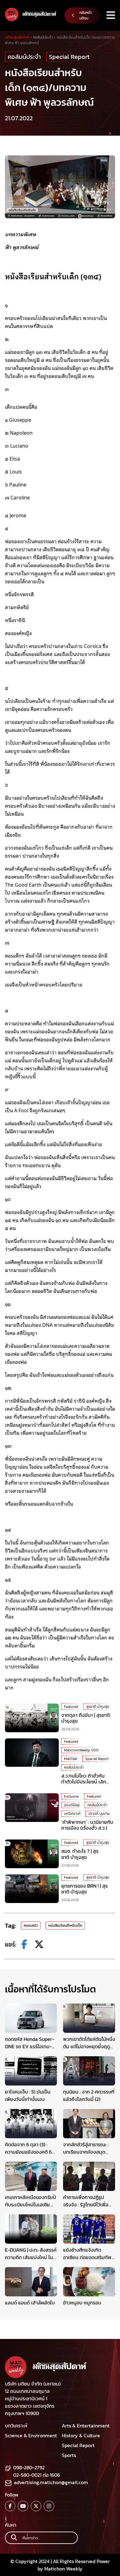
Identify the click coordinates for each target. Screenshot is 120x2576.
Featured (71, 1707)
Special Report (69, 57)
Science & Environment (31, 2435)
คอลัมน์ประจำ (24, 57)
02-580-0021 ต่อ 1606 (37, 2475)
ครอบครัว (31, 1926)
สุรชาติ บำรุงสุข (98, 1707)
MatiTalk (71, 1759)
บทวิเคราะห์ (72, 1814)
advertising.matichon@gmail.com (51, 2482)
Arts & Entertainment (86, 2426)
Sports (69, 2455)
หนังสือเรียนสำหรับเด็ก (65, 1926)
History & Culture (81, 2435)
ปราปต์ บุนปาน (99, 1814)
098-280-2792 (29, 2467)
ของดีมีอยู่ (72, 1805)
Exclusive (71, 1796)
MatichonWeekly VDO (81, 1750)
